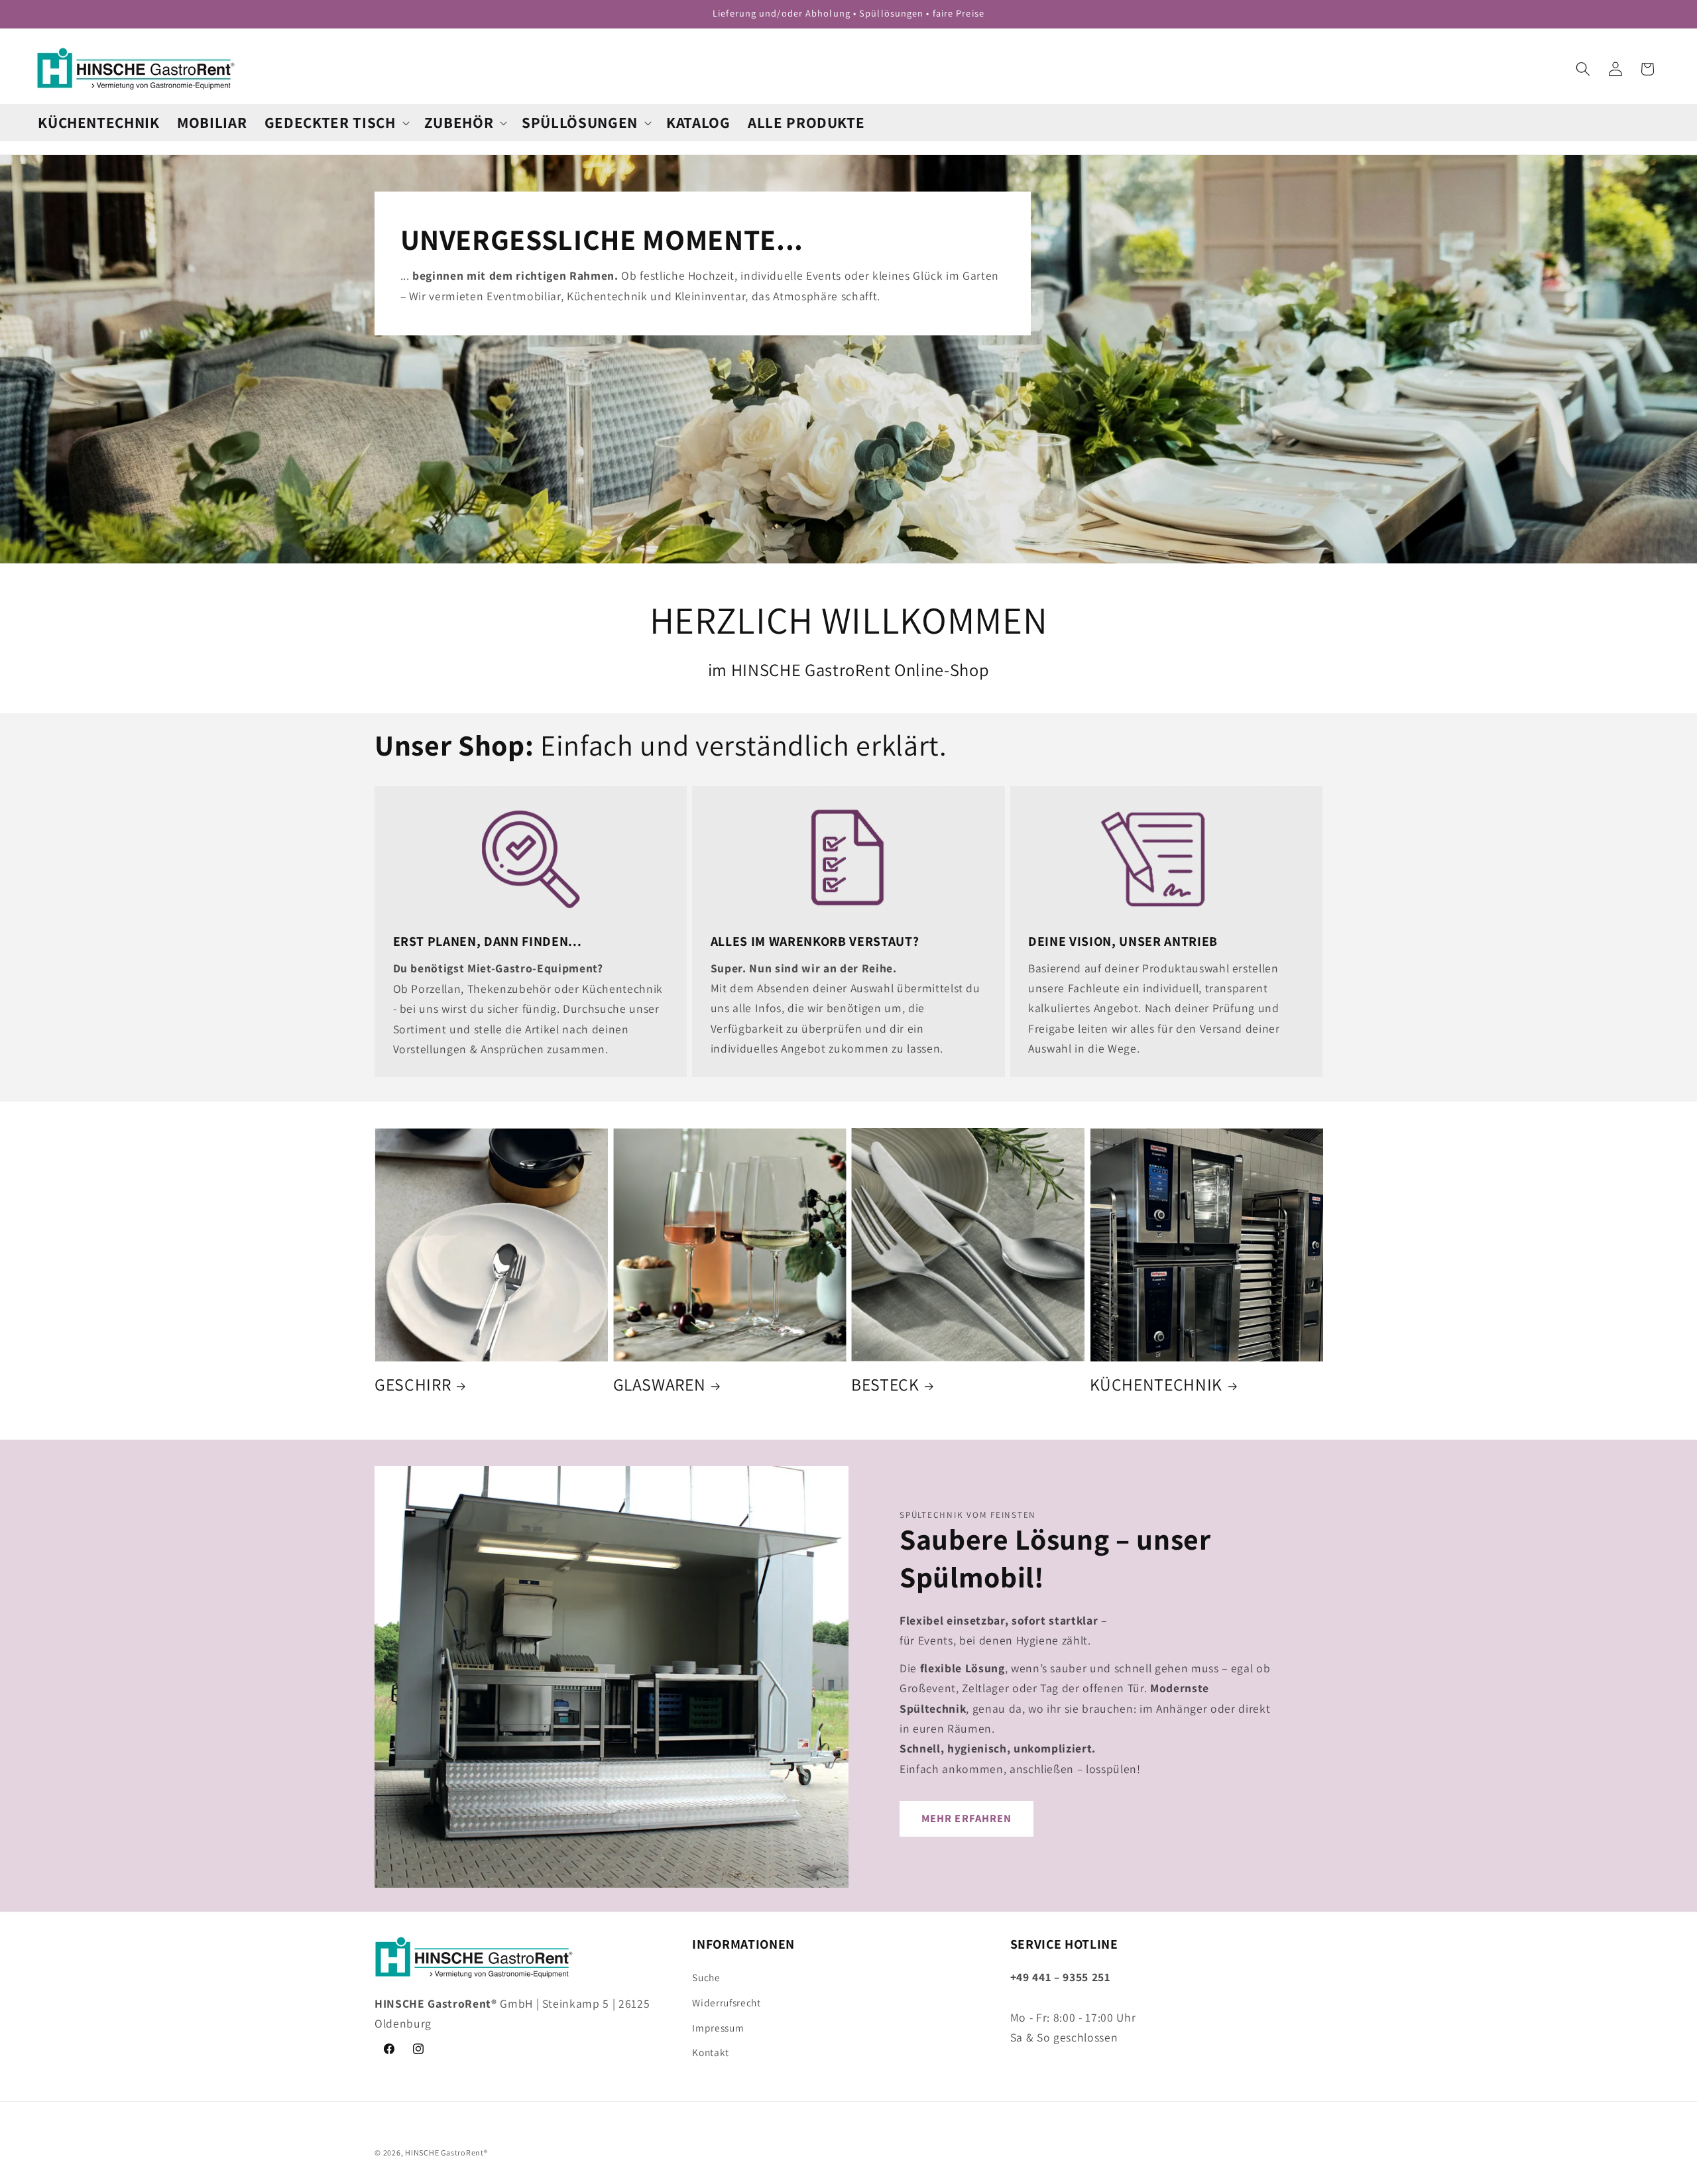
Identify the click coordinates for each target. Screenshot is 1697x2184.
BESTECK (885, 1384)
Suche (706, 1977)
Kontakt (711, 2052)
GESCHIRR (413, 1384)
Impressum (718, 2028)
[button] (336, 123)
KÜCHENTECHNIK (1156, 1384)
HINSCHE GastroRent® (446, 2153)
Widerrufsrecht (726, 2002)
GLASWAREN (660, 1384)
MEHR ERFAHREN (966, 1818)
